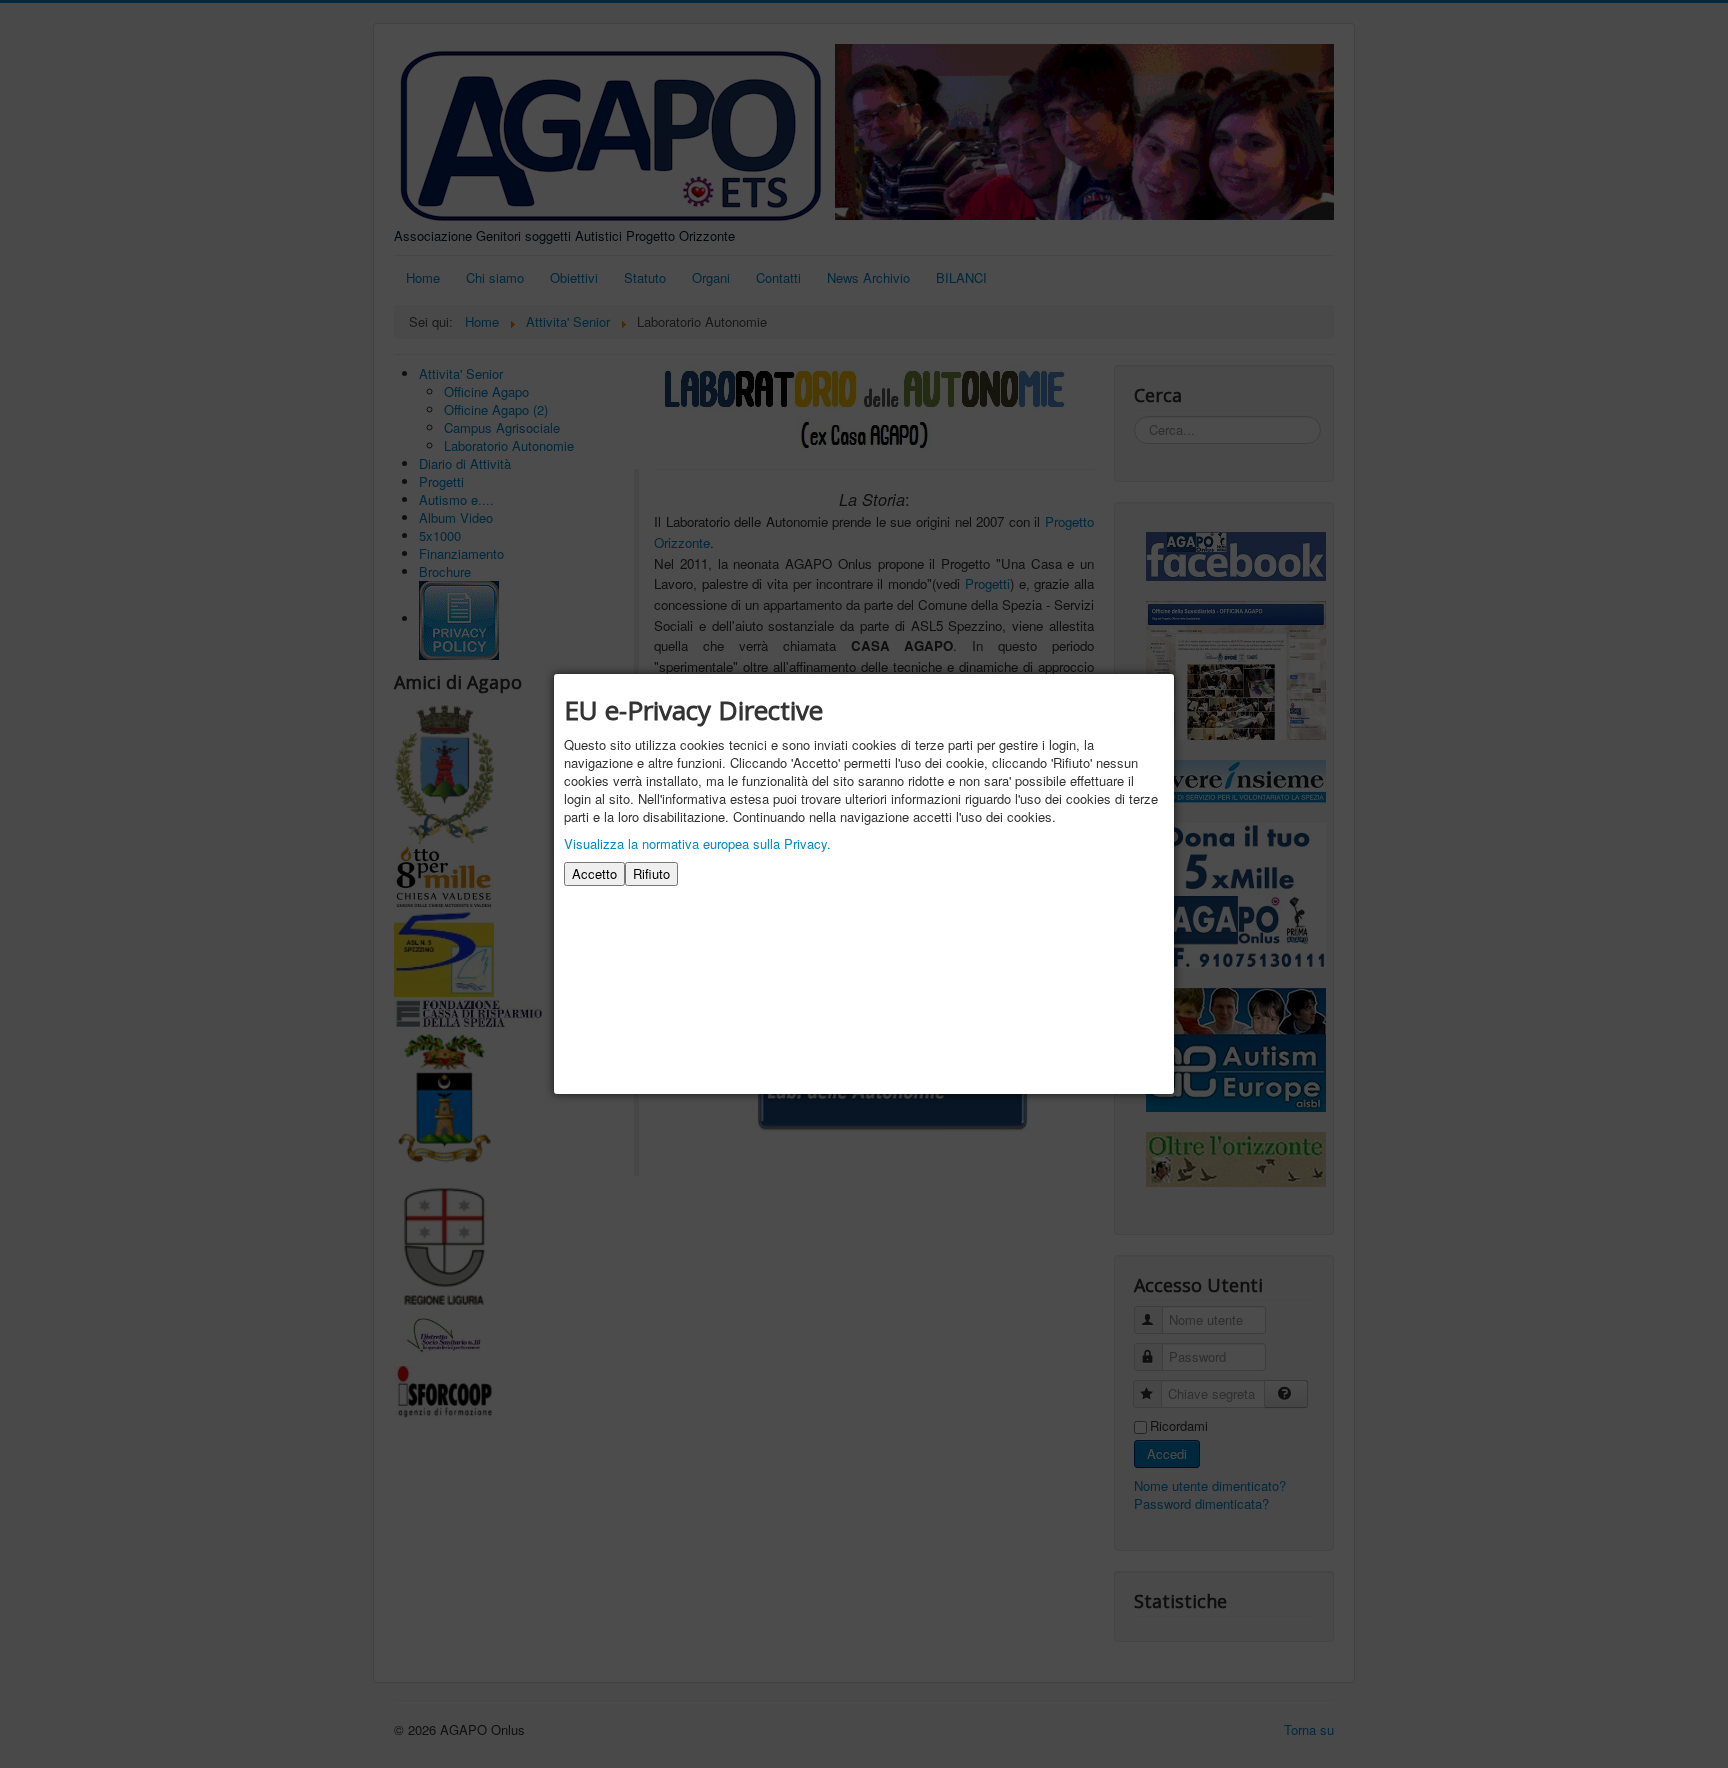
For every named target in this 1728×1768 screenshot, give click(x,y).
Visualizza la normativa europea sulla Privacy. (697, 843)
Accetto (594, 873)
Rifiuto (651, 873)
